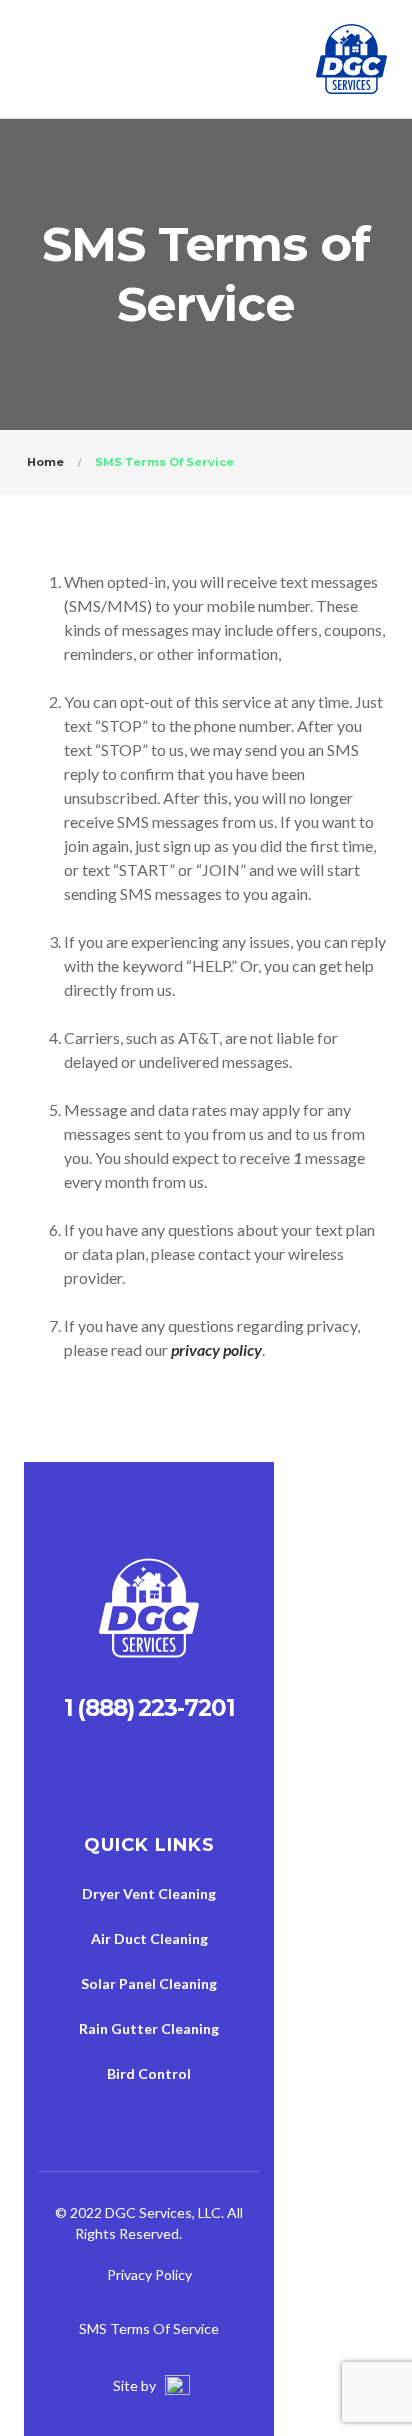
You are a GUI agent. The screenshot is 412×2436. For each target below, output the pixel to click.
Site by (136, 2385)
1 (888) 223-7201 (148, 1708)
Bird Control (149, 2073)
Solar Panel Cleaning (149, 1983)
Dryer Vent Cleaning (149, 1893)
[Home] (149, 1614)
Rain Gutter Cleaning (149, 2028)
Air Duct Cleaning (149, 1938)
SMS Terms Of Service (149, 2328)
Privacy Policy (149, 2274)
